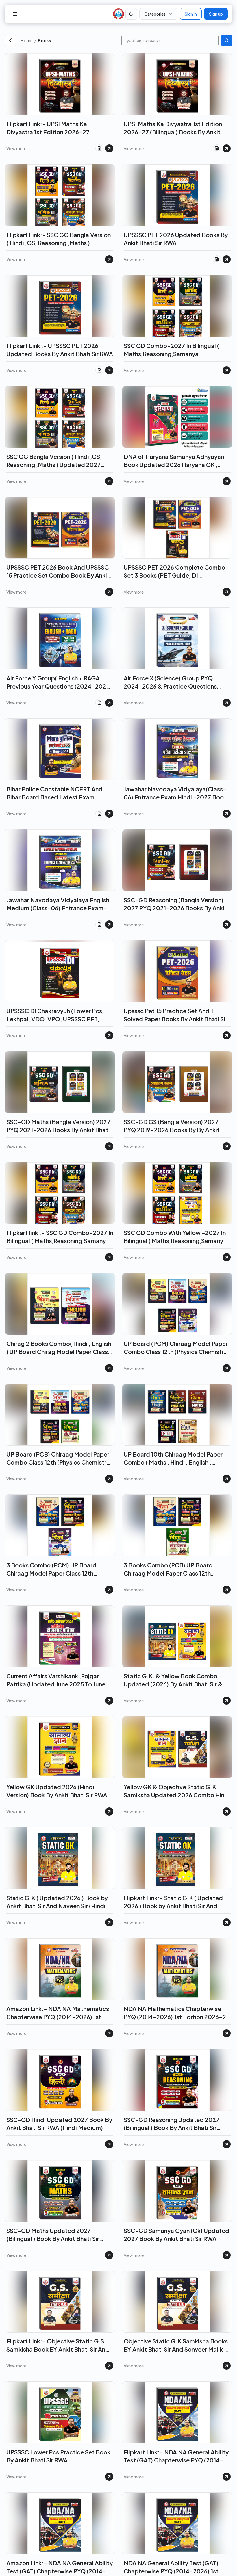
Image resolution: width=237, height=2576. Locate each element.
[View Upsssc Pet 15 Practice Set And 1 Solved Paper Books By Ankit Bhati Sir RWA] (227, 1035)
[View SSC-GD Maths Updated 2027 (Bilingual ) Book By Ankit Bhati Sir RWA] (109, 2255)
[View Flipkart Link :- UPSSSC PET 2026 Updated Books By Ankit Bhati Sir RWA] (109, 370)
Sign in (191, 14)
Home (27, 40)
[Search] (227, 40)
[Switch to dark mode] (131, 14)
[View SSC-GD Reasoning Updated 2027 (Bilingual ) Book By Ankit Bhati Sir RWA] (227, 2144)
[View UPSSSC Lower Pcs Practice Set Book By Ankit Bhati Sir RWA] (109, 2477)
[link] (77, 40)
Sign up (216, 14)
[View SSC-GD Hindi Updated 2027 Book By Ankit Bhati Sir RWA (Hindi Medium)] (109, 2144)
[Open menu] (15, 14)
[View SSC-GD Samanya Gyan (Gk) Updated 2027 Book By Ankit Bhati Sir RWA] (227, 2255)
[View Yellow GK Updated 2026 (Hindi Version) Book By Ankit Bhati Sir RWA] (109, 1811)
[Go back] (10, 40)
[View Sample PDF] (99, 148)
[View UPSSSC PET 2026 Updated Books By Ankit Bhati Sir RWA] (227, 259)
